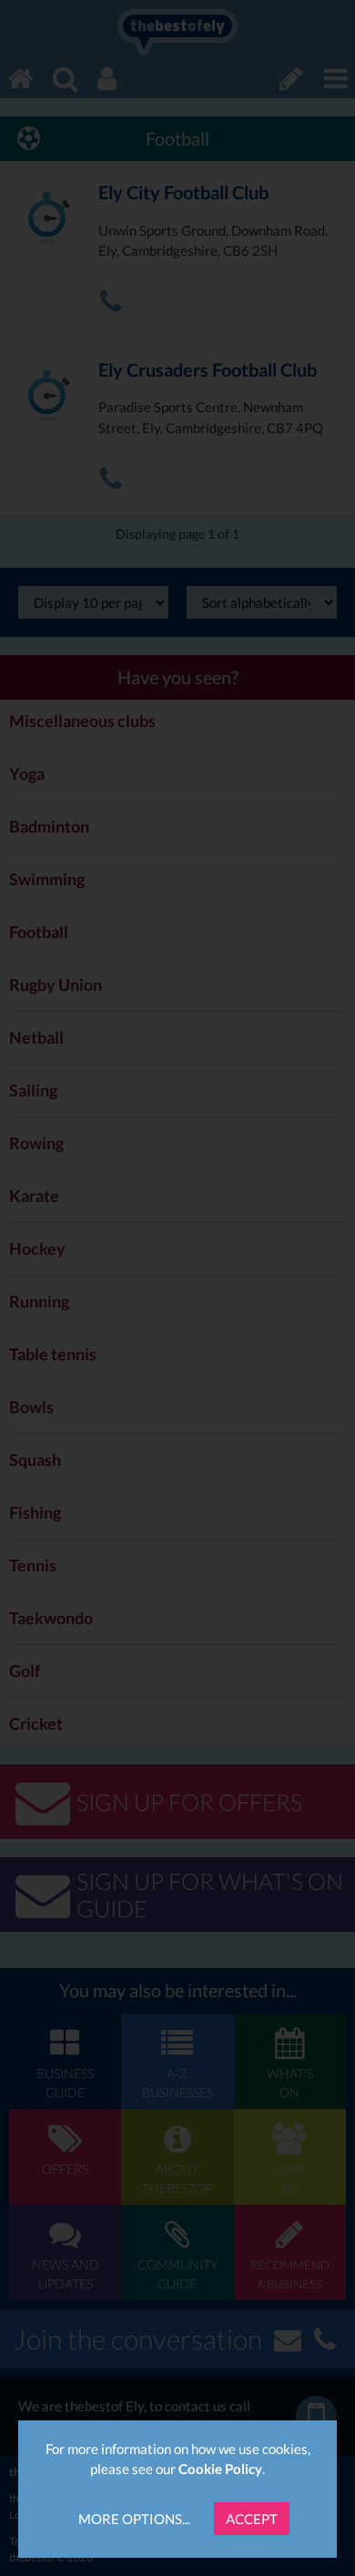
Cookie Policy (220, 2469)
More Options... (134, 2519)
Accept (252, 2519)
